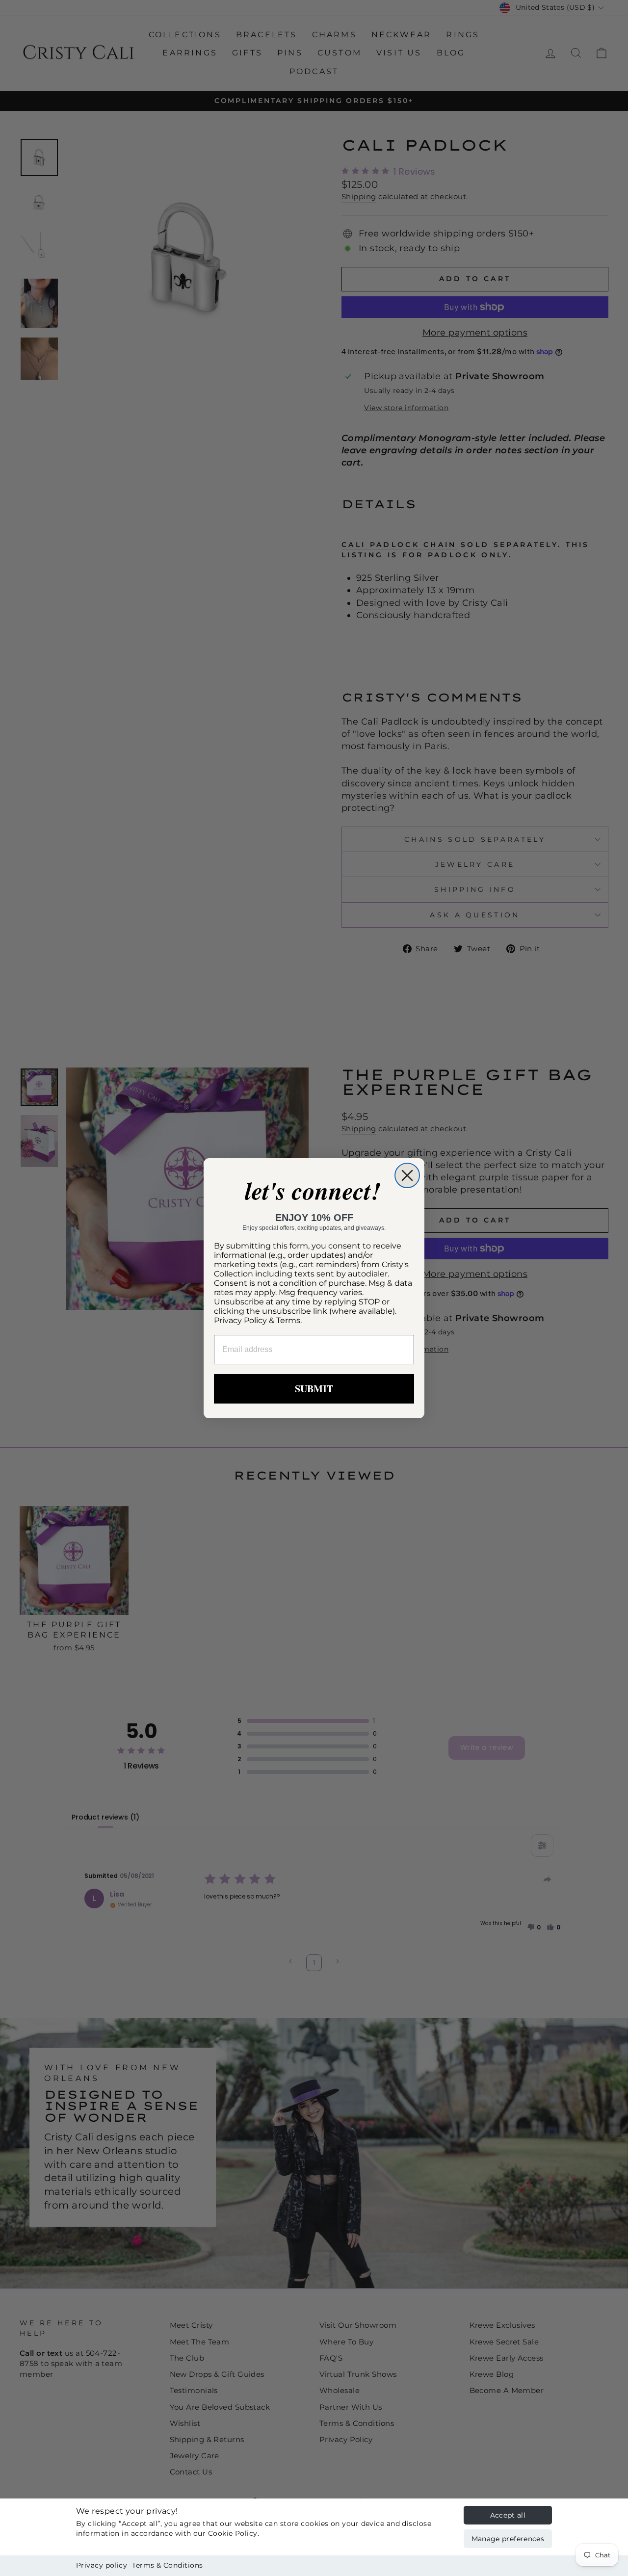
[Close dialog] (407, 1175)
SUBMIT (314, 1389)
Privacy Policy (240, 1320)
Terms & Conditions (167, 2565)
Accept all (508, 2515)
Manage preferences (508, 2539)
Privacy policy (102, 2565)
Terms (288, 1320)
